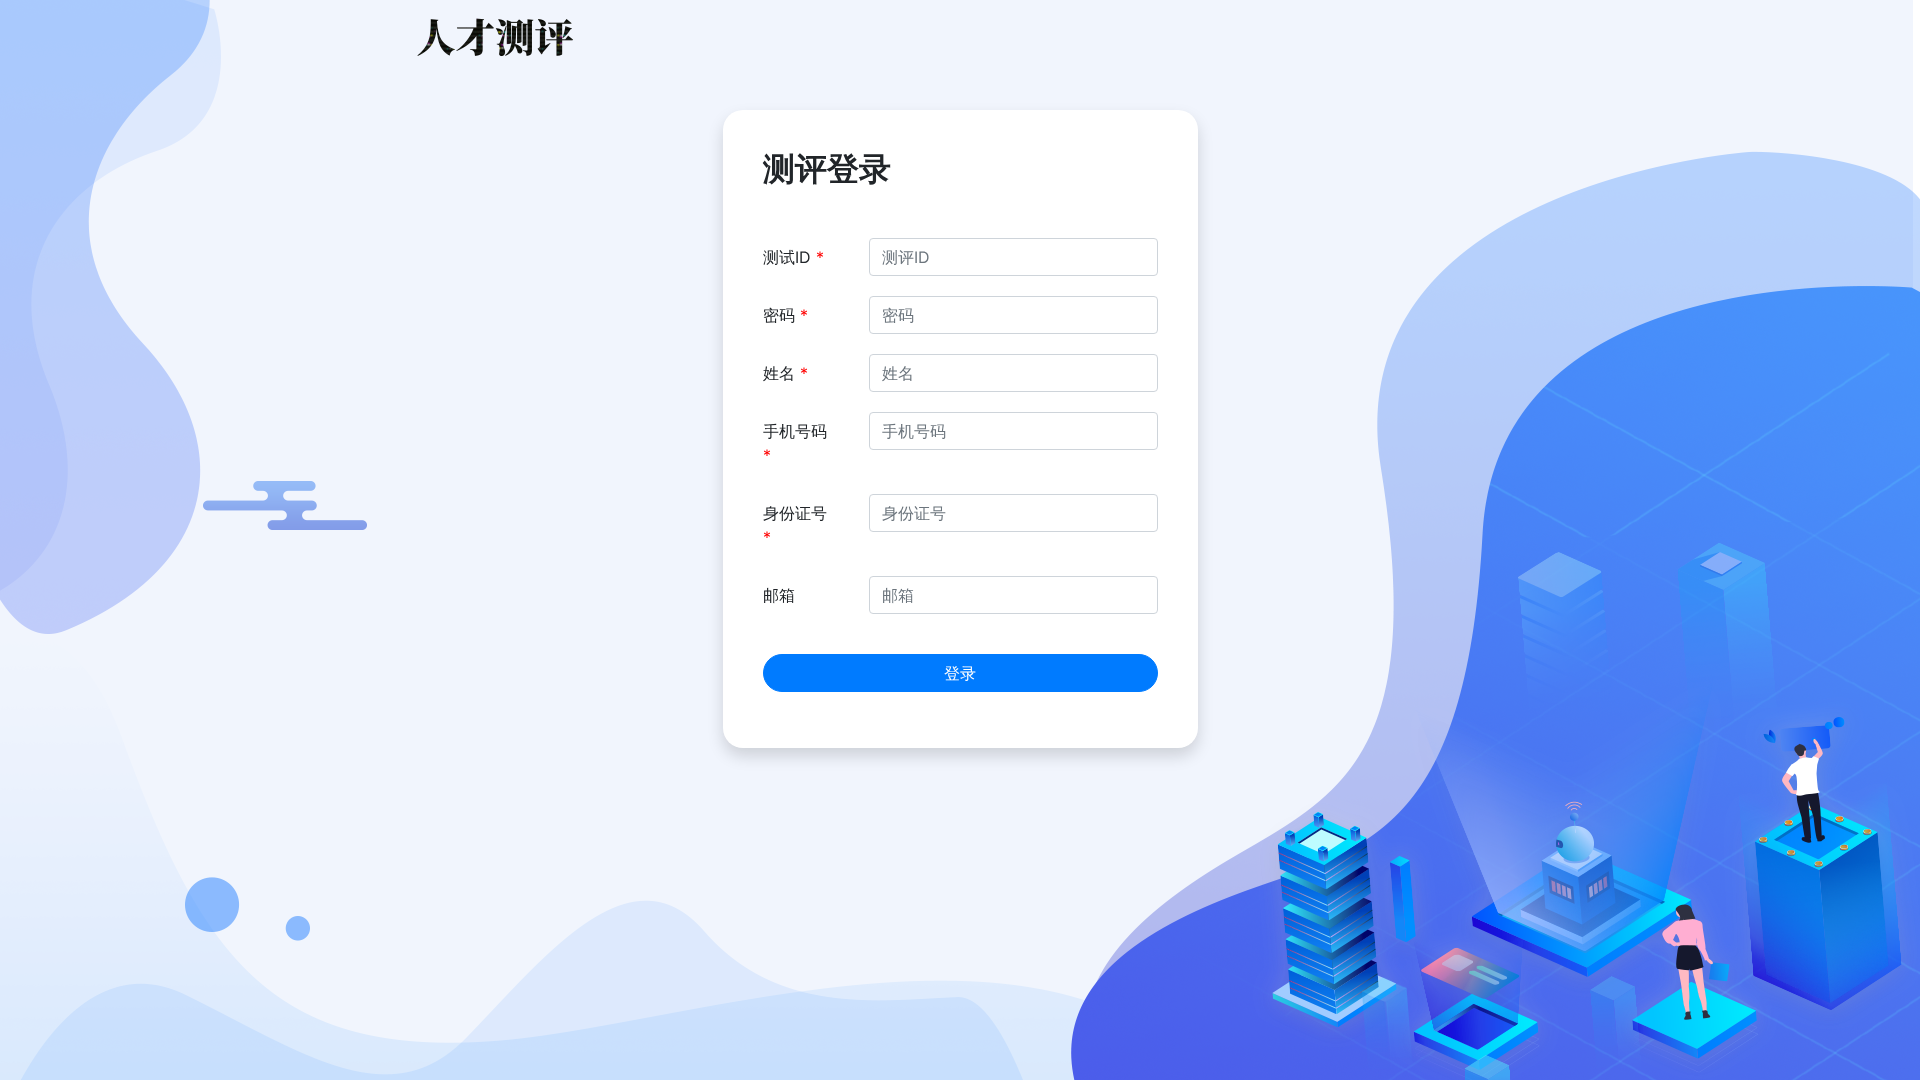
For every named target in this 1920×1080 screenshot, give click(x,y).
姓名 (785, 373)
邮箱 (779, 595)
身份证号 (795, 525)
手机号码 (795, 443)
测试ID (793, 257)
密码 (785, 315)
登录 (960, 673)
